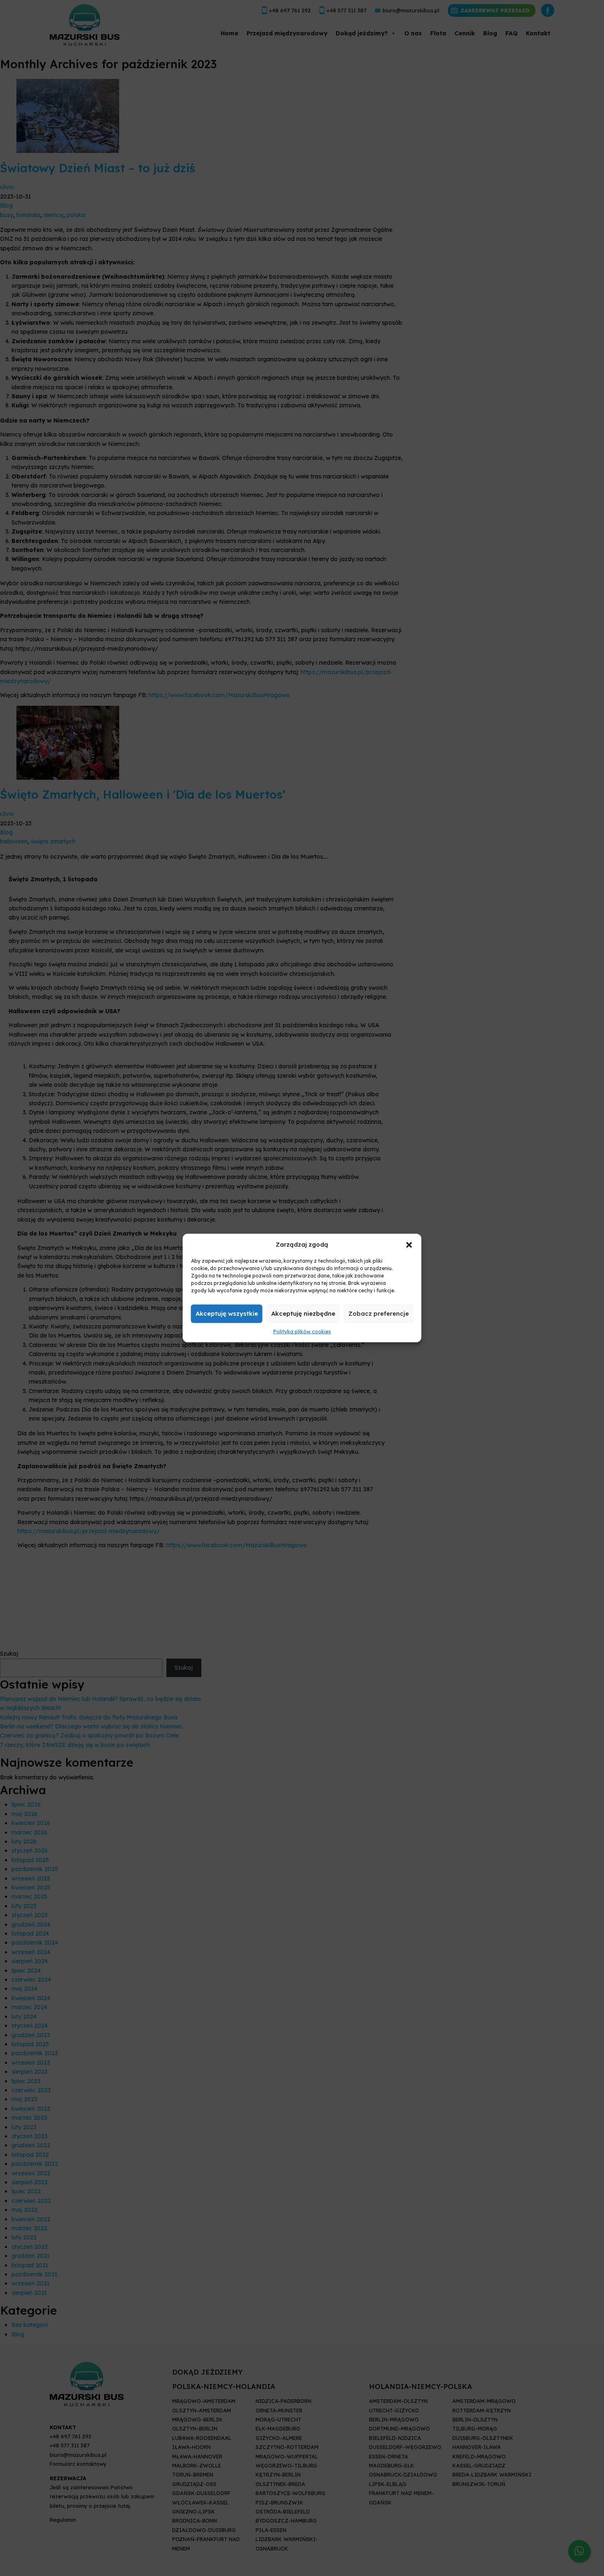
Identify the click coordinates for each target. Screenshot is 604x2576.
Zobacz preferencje (379, 1313)
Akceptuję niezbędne (303, 1313)
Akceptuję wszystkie (227, 1313)
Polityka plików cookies (302, 1332)
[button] (409, 1244)
